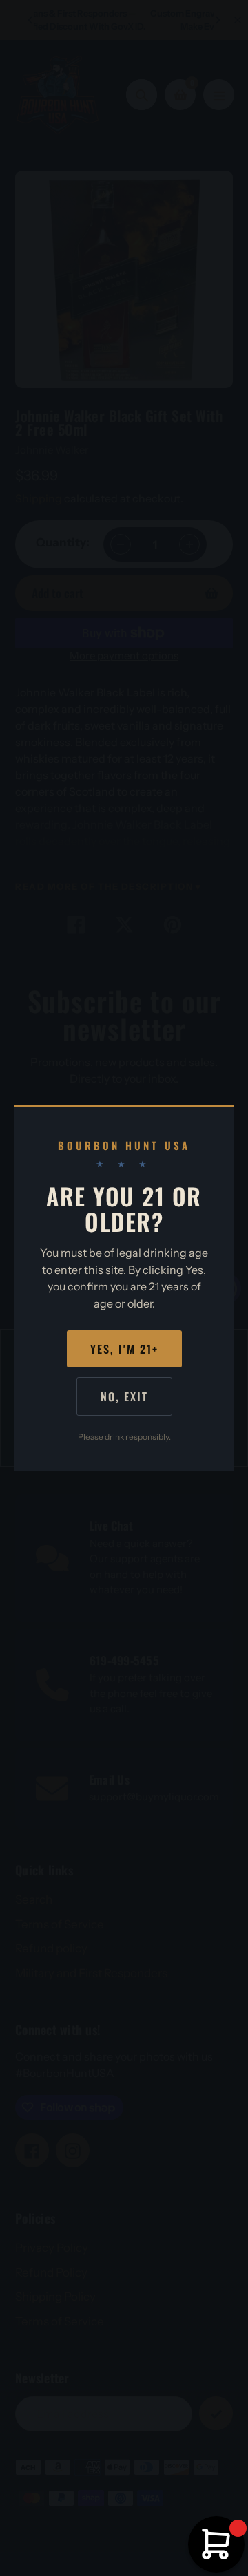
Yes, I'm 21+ (124, 1349)
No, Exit (124, 1396)
